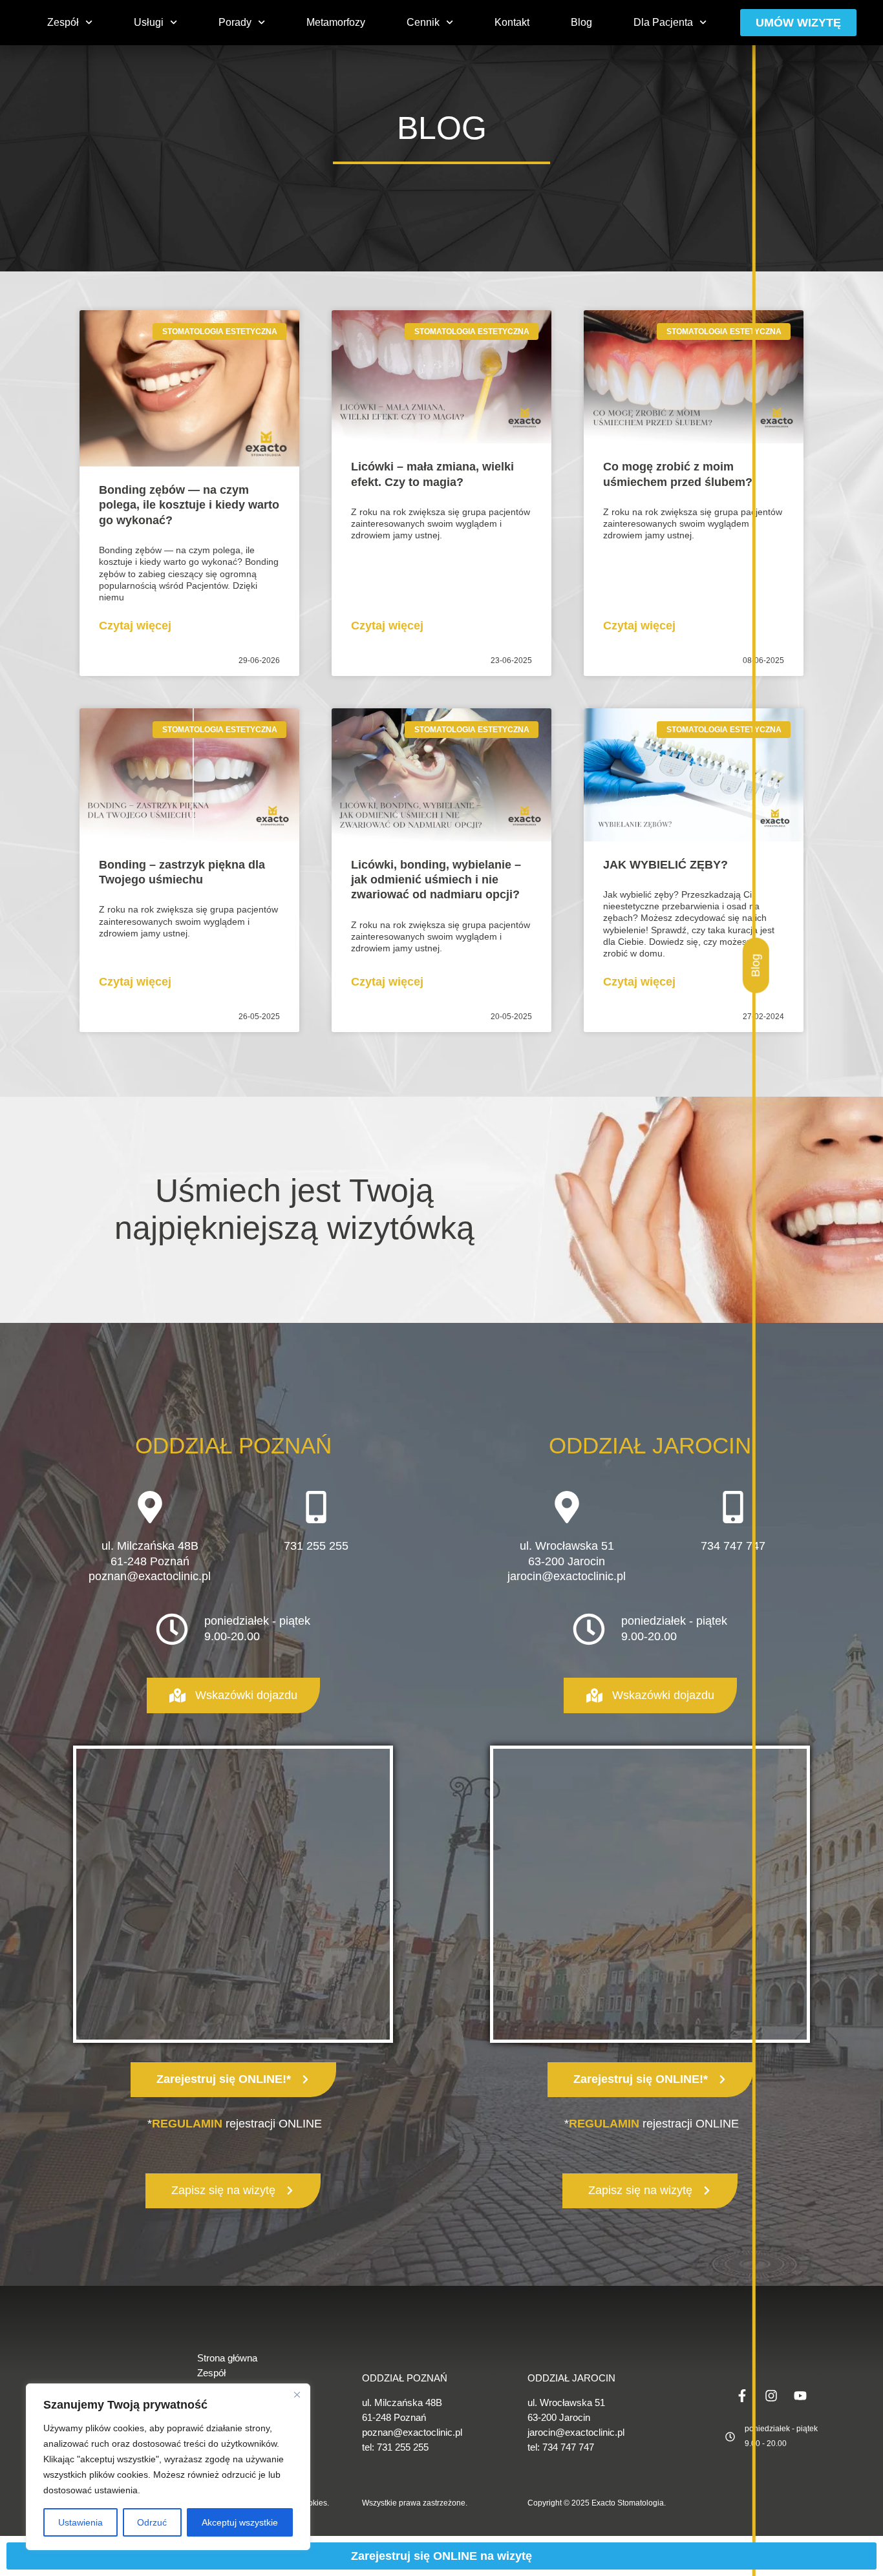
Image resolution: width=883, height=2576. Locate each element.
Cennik (423, 22)
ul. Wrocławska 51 (567, 1546)
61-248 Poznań (394, 2417)
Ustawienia (80, 2522)
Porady (235, 22)
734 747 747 (733, 1546)
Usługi (149, 22)
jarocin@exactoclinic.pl (567, 1576)
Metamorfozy (336, 22)
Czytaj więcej (135, 626)
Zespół (63, 22)
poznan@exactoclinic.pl (150, 1576)
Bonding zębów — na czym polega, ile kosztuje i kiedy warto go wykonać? (189, 505)
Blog (581, 22)
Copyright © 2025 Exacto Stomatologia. (597, 2503)
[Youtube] (800, 2396)
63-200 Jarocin (567, 1561)
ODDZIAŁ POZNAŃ (405, 2378)
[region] (168, 2467)
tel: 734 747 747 (561, 2447)
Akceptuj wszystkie (240, 2522)
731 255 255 (316, 1546)
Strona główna (227, 2358)
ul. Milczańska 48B (402, 2402)
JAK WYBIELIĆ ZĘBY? (665, 865)
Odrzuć (152, 2522)
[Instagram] (771, 2396)
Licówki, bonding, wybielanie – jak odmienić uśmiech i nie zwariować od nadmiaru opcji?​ (436, 880)
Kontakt (512, 22)
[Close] (297, 2394)
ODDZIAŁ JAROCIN (571, 2378)
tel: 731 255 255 (395, 2447)
